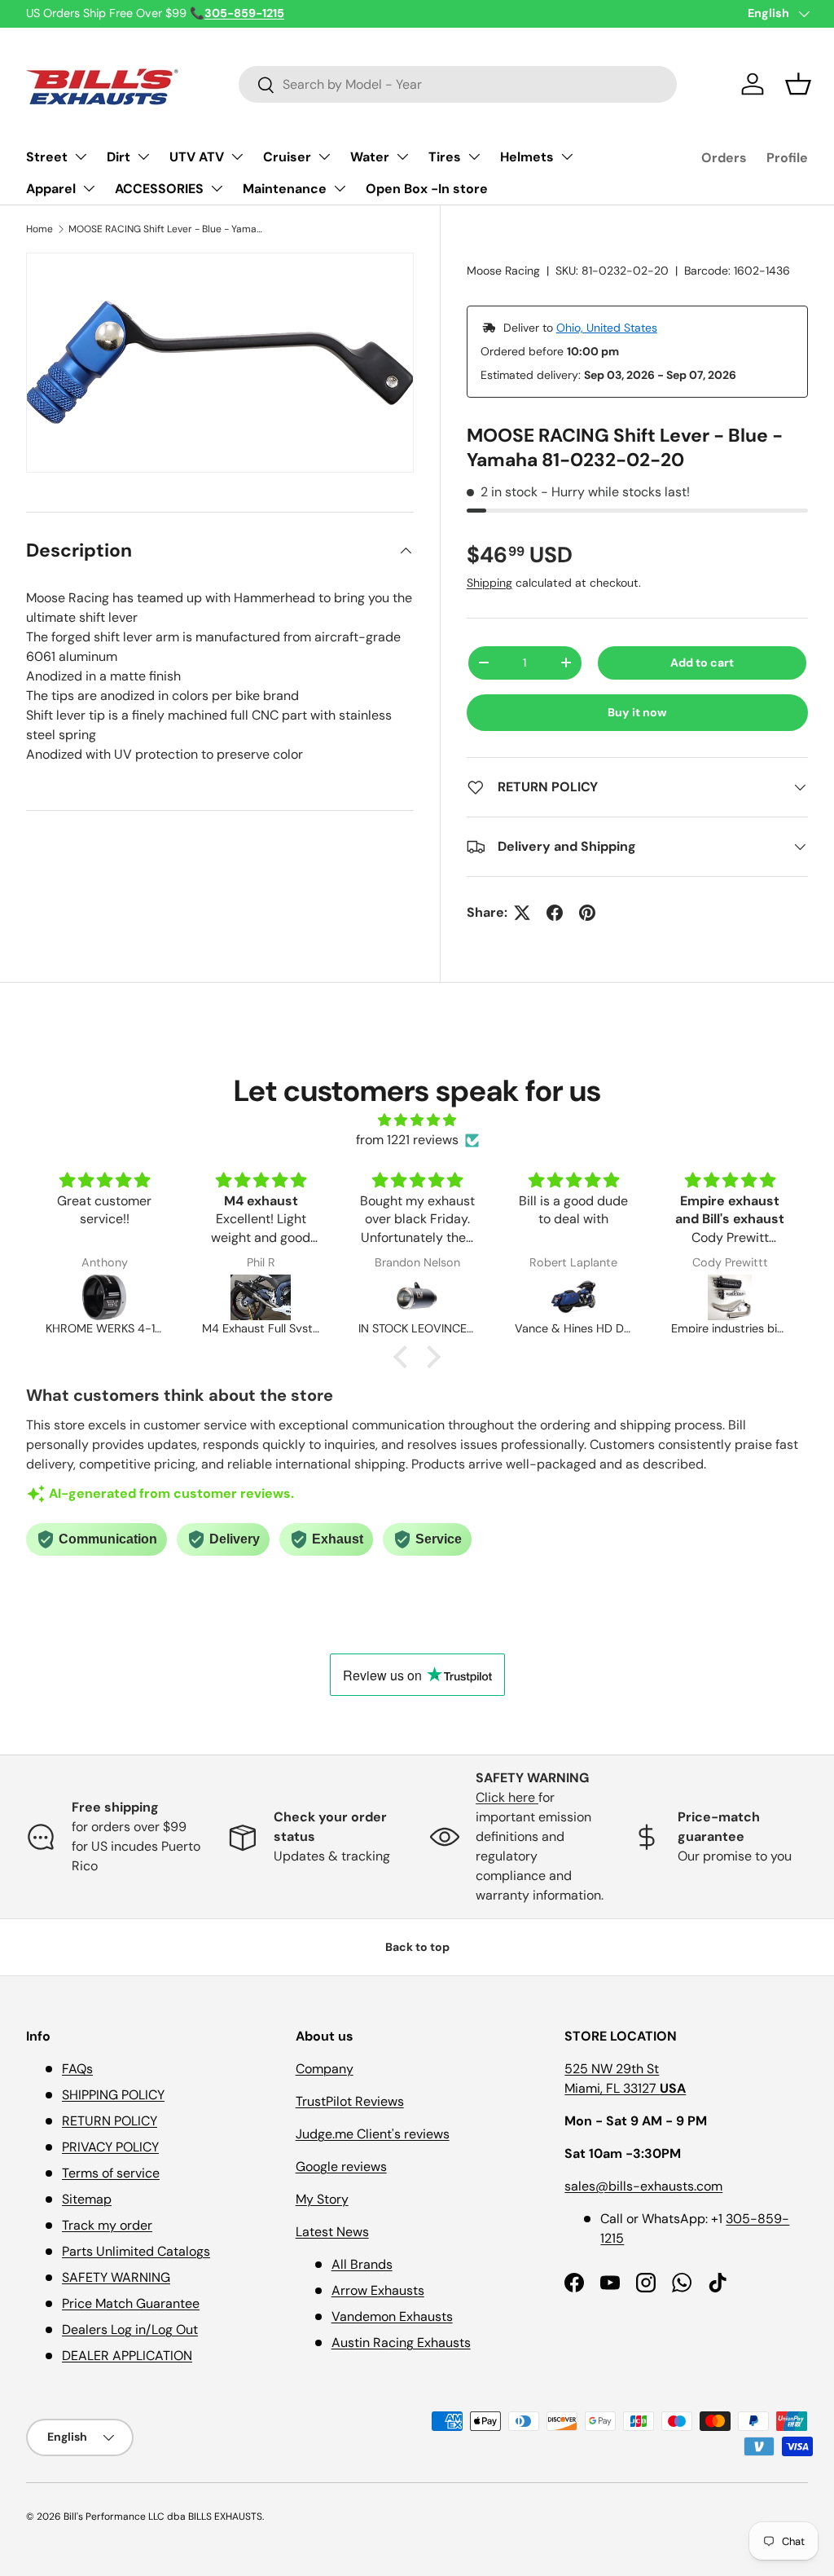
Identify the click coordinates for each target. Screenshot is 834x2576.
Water (370, 157)
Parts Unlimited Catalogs (136, 2251)
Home (40, 229)
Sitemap (87, 2199)
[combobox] (458, 84)
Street (47, 157)
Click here (507, 1797)
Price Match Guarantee (131, 2303)
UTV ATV (197, 157)
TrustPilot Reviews (350, 2101)
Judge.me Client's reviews (373, 2134)
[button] (798, 84)
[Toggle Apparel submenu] (89, 188)
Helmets (527, 157)
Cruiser (287, 157)
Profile (787, 158)
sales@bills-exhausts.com (643, 2186)
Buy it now (637, 712)
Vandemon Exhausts (392, 2316)
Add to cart (702, 663)
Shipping (489, 583)
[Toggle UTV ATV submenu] (237, 156)
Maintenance (285, 189)
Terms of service (111, 2173)
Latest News (332, 2232)
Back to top (417, 1947)
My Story (322, 2199)
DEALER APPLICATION (127, 2356)
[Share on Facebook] (555, 913)
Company (325, 2069)
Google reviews (341, 2166)
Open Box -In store (427, 189)
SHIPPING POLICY (113, 2095)
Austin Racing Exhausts (401, 2343)
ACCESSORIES (159, 189)
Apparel (51, 189)
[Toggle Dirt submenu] (143, 156)
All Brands (362, 2264)
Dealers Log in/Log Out (130, 2329)
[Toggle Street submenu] (81, 156)
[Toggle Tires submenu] (474, 156)
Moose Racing (503, 271)
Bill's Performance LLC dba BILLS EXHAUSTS (163, 2517)
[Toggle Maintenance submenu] (340, 188)
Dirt (119, 157)
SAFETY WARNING (116, 2277)
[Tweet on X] (522, 913)
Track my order (107, 2225)
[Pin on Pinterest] (587, 913)
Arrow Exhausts (378, 2290)
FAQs (77, 2069)
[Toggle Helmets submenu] (567, 156)
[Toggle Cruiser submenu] (324, 156)
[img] (417, 1120)
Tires (445, 157)
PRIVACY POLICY (110, 2147)
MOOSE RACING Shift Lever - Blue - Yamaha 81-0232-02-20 (166, 229)
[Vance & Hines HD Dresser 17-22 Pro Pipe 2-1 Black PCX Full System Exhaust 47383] (417, 1297)
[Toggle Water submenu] (402, 156)
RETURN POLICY (110, 2121)
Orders (724, 158)
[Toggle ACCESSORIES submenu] (217, 188)
